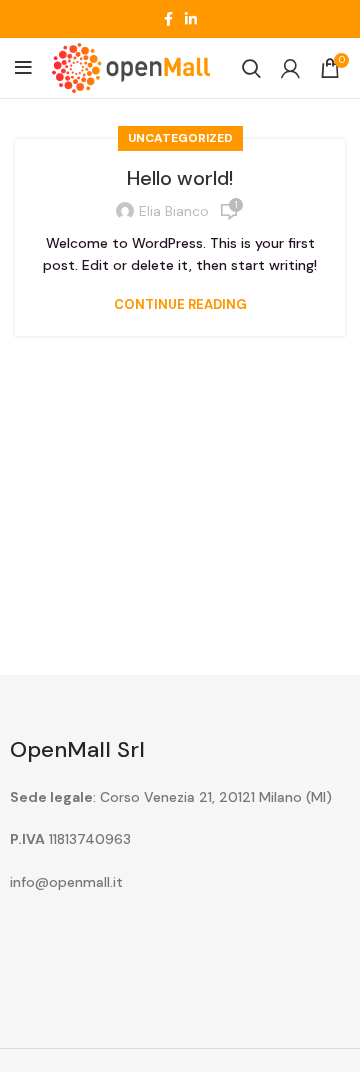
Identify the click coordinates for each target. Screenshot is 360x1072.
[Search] (251, 68)
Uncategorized (180, 138)
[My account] (290, 68)
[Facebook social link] (168, 19)
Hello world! (180, 178)
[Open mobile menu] (23, 68)
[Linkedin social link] (191, 19)
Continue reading (180, 304)
